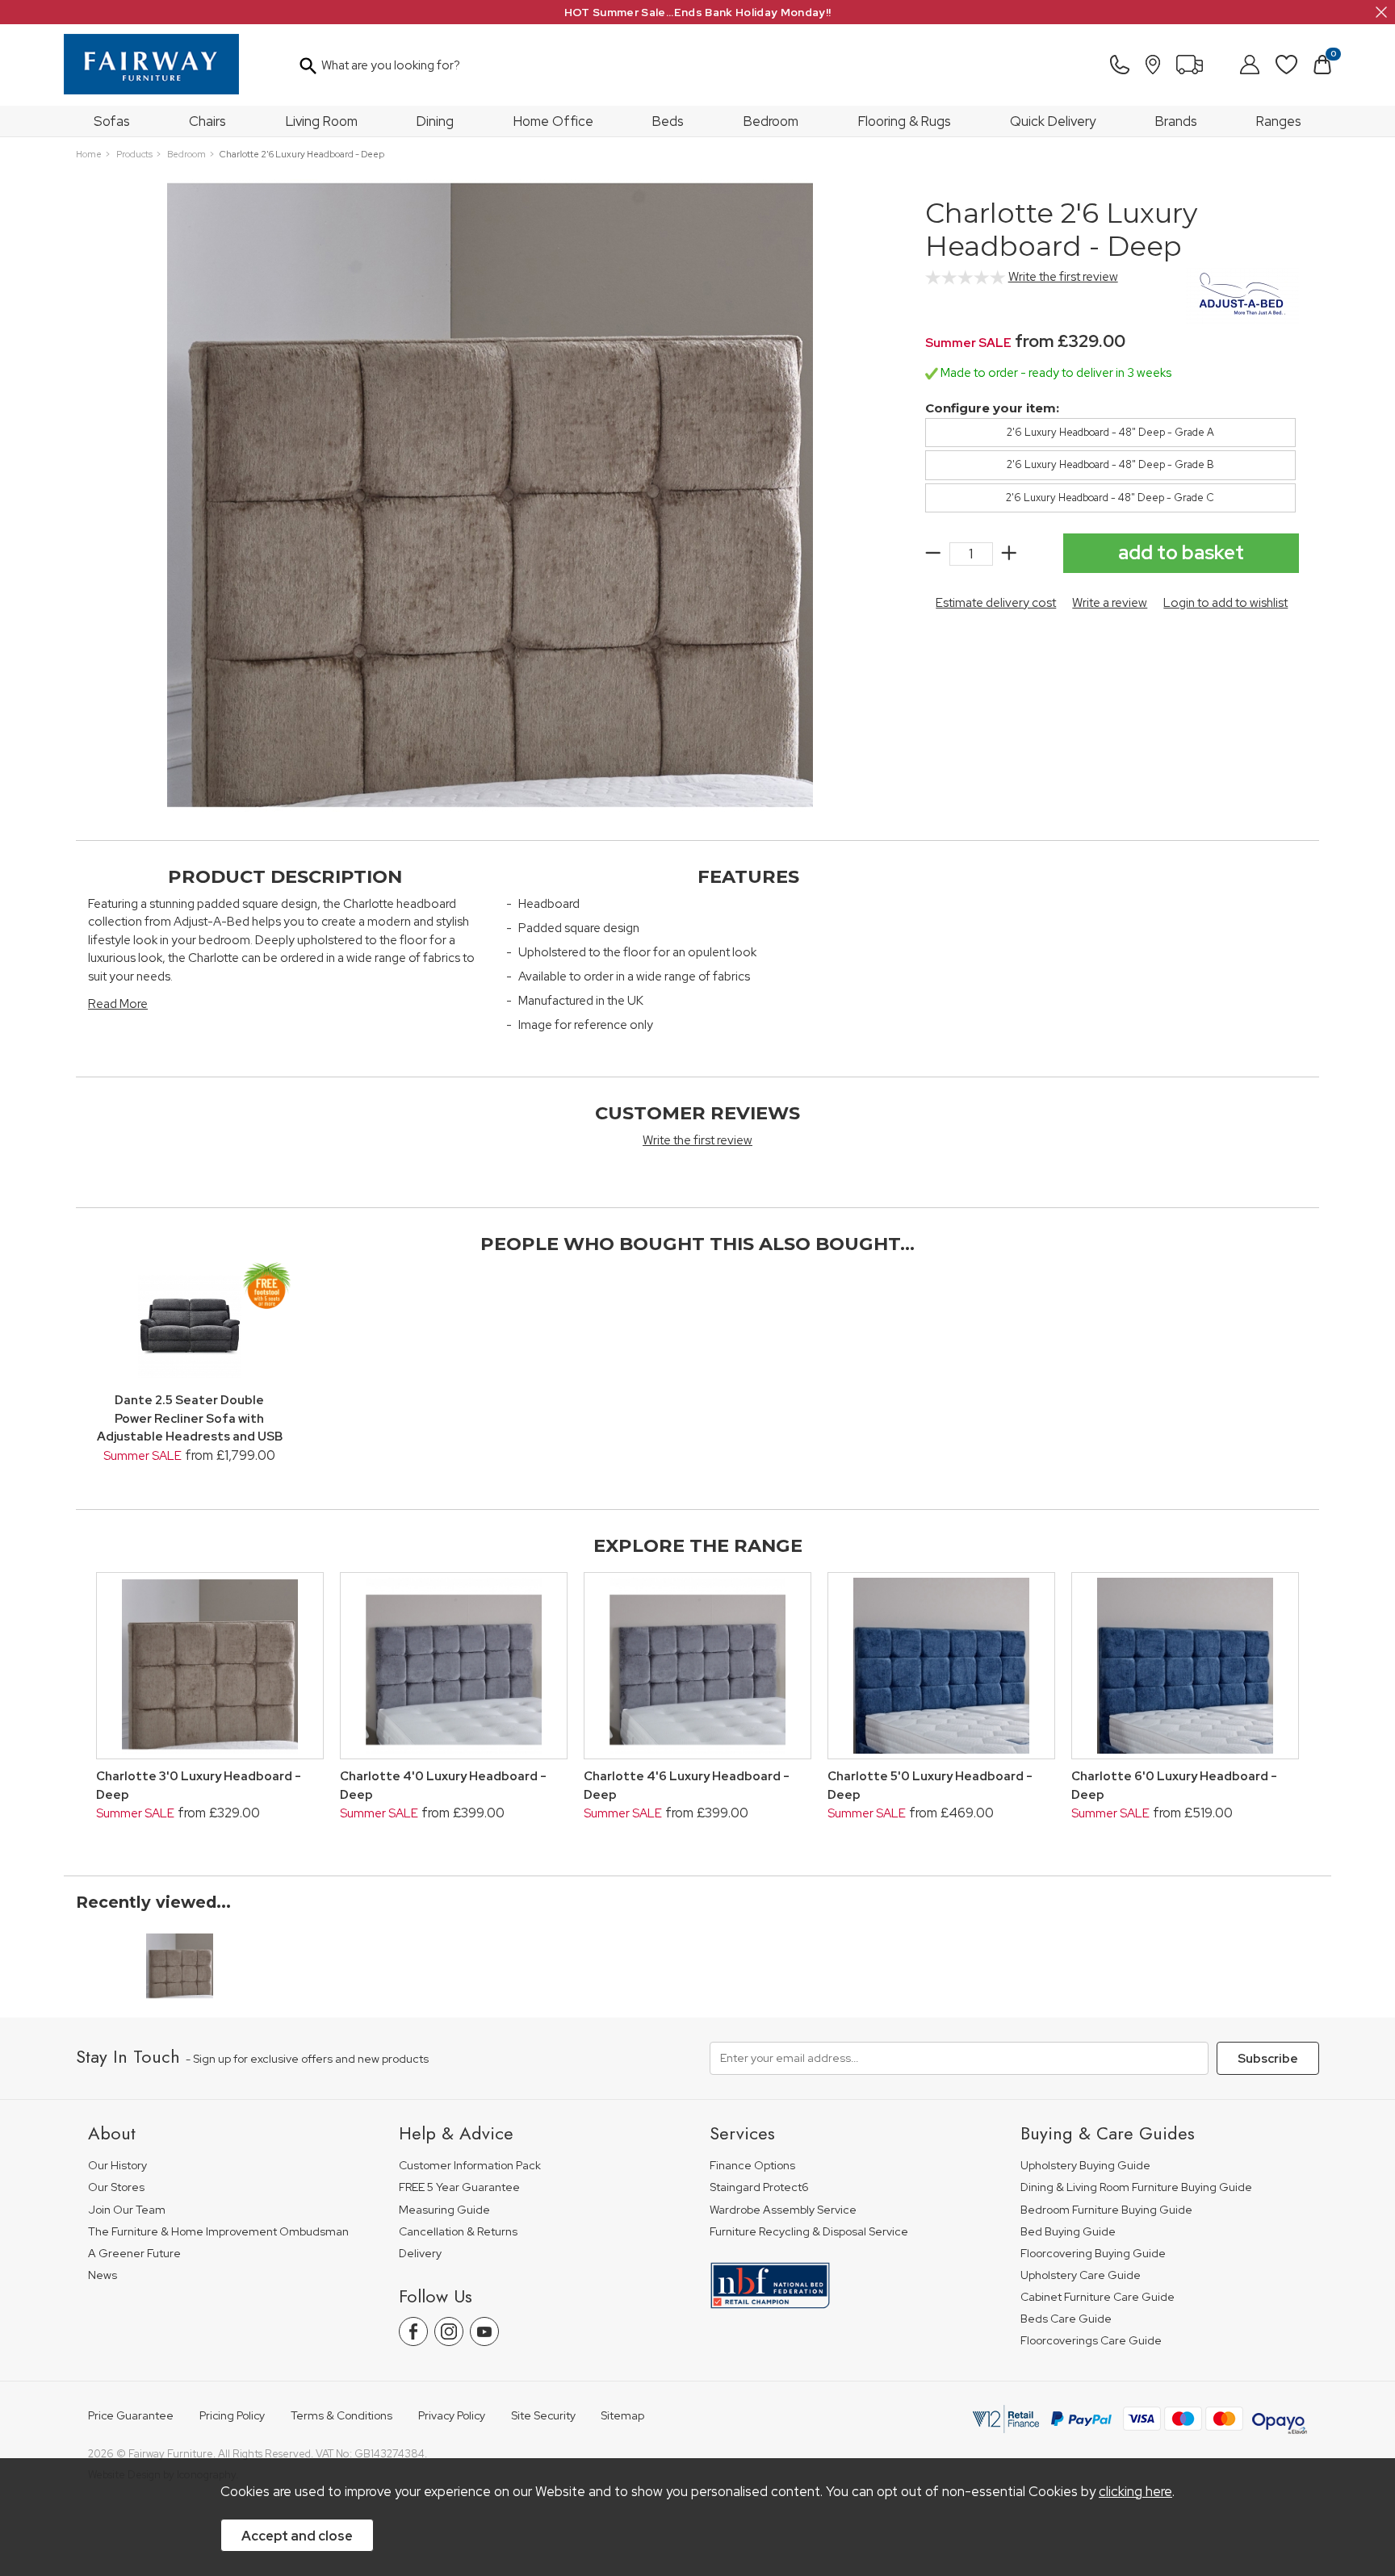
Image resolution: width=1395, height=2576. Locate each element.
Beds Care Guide (1066, 2319)
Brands (1176, 121)
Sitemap (622, 2416)
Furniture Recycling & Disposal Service (809, 2232)
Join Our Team (127, 2210)
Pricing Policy (232, 2416)
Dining (435, 121)
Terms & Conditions (341, 2416)
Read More (118, 1004)
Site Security (543, 2416)
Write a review (1110, 603)
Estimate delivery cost (996, 603)
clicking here (1135, 2491)
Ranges (1279, 121)
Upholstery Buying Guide (1085, 2166)
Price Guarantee (131, 2416)
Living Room (322, 121)
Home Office (553, 121)
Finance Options (752, 2166)
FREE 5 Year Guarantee (459, 2187)
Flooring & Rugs (905, 121)
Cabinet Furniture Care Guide (1098, 2297)
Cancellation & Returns (458, 2232)
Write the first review (1063, 277)
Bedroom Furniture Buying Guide (1106, 2210)
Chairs (207, 121)
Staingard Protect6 (759, 2187)
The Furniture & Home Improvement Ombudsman (218, 2232)
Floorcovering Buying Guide (1093, 2254)
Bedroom (771, 121)
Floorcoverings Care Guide (1091, 2341)
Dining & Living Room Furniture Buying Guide (1136, 2187)
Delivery (420, 2254)
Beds (668, 121)
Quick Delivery (1053, 121)
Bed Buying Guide (1068, 2232)
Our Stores (116, 2187)
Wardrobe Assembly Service (783, 2210)
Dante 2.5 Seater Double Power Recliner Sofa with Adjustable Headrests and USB (190, 1418)
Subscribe (1268, 2059)
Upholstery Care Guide (1081, 2275)
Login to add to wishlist (1225, 603)
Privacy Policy (452, 2416)
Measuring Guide (444, 2210)
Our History (117, 2166)
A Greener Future (134, 2254)
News (103, 2275)
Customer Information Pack (470, 2166)
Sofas (112, 121)
